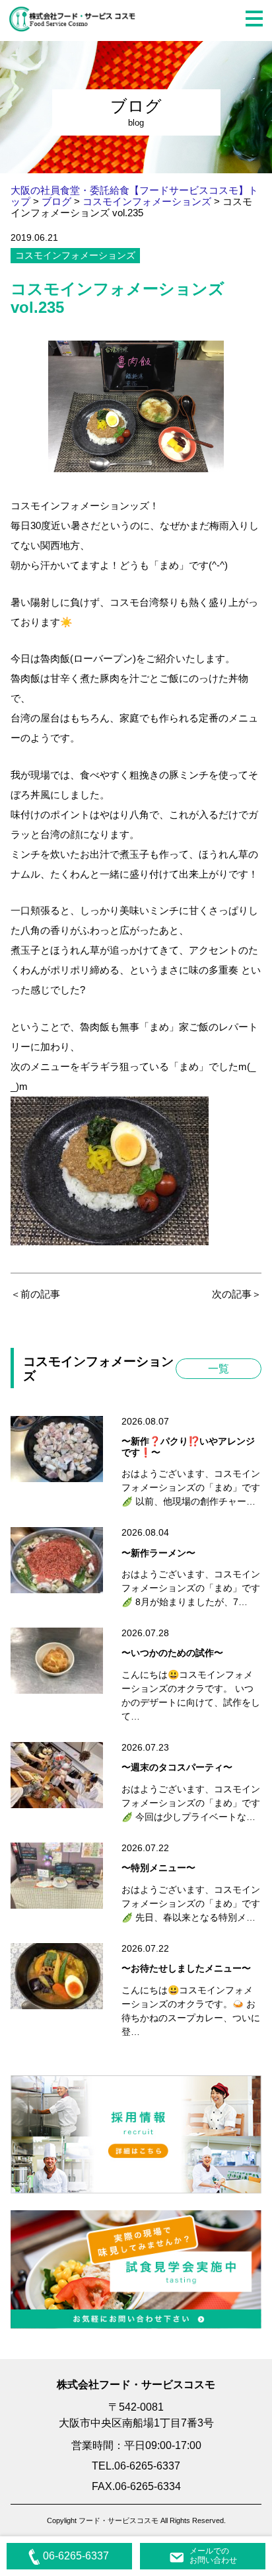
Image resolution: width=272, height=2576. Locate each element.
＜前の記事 (35, 1294)
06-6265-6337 (76, 2556)
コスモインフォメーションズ (75, 255)
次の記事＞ (237, 1294)
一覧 (219, 1369)
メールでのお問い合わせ (213, 2555)
